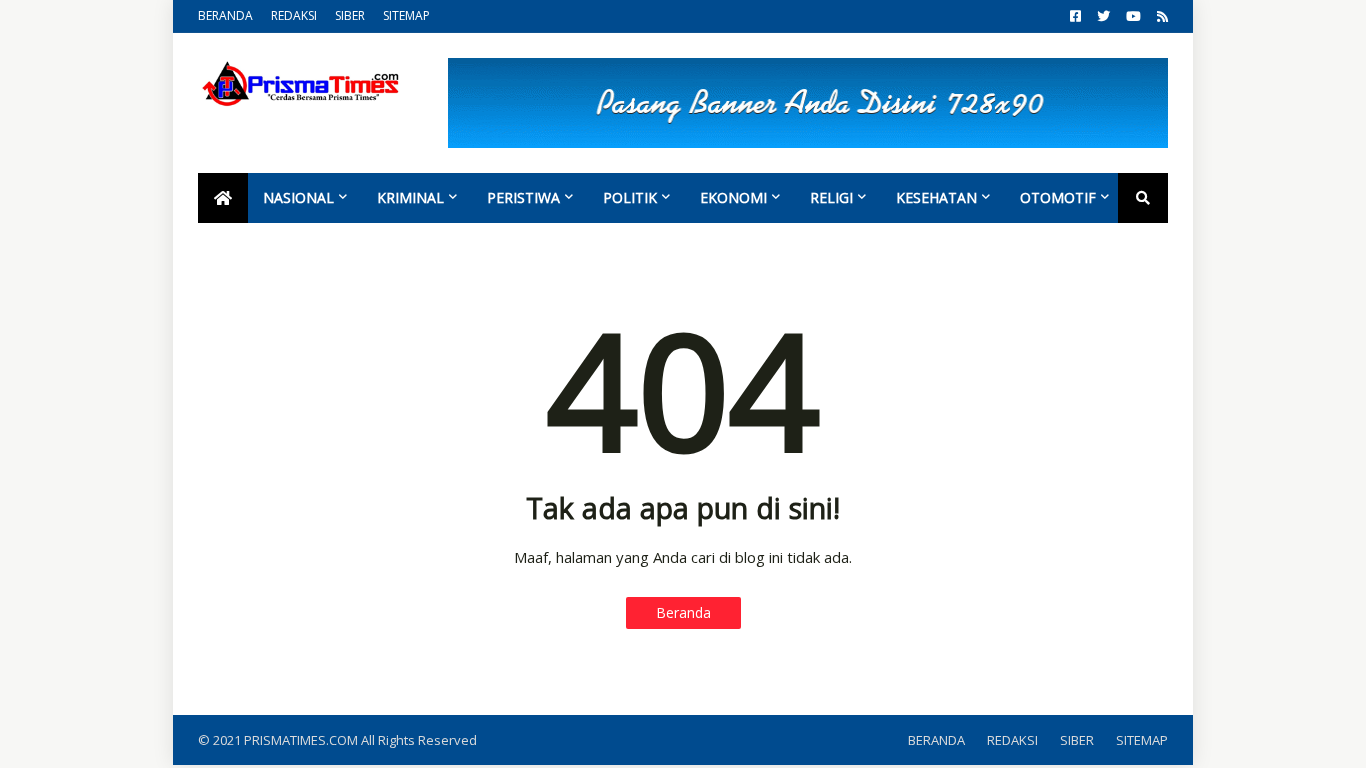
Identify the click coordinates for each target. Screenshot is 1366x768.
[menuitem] (223, 198)
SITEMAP (406, 15)
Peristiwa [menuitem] (523, 197)
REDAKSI (294, 15)
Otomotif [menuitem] (1058, 197)
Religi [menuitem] (831, 197)
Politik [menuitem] (630, 197)
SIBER (350, 15)
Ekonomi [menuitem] (733, 197)
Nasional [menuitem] (298, 197)
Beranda (683, 612)
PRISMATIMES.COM (302, 740)
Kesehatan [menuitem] (936, 197)
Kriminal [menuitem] (410, 197)
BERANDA (225, 15)
